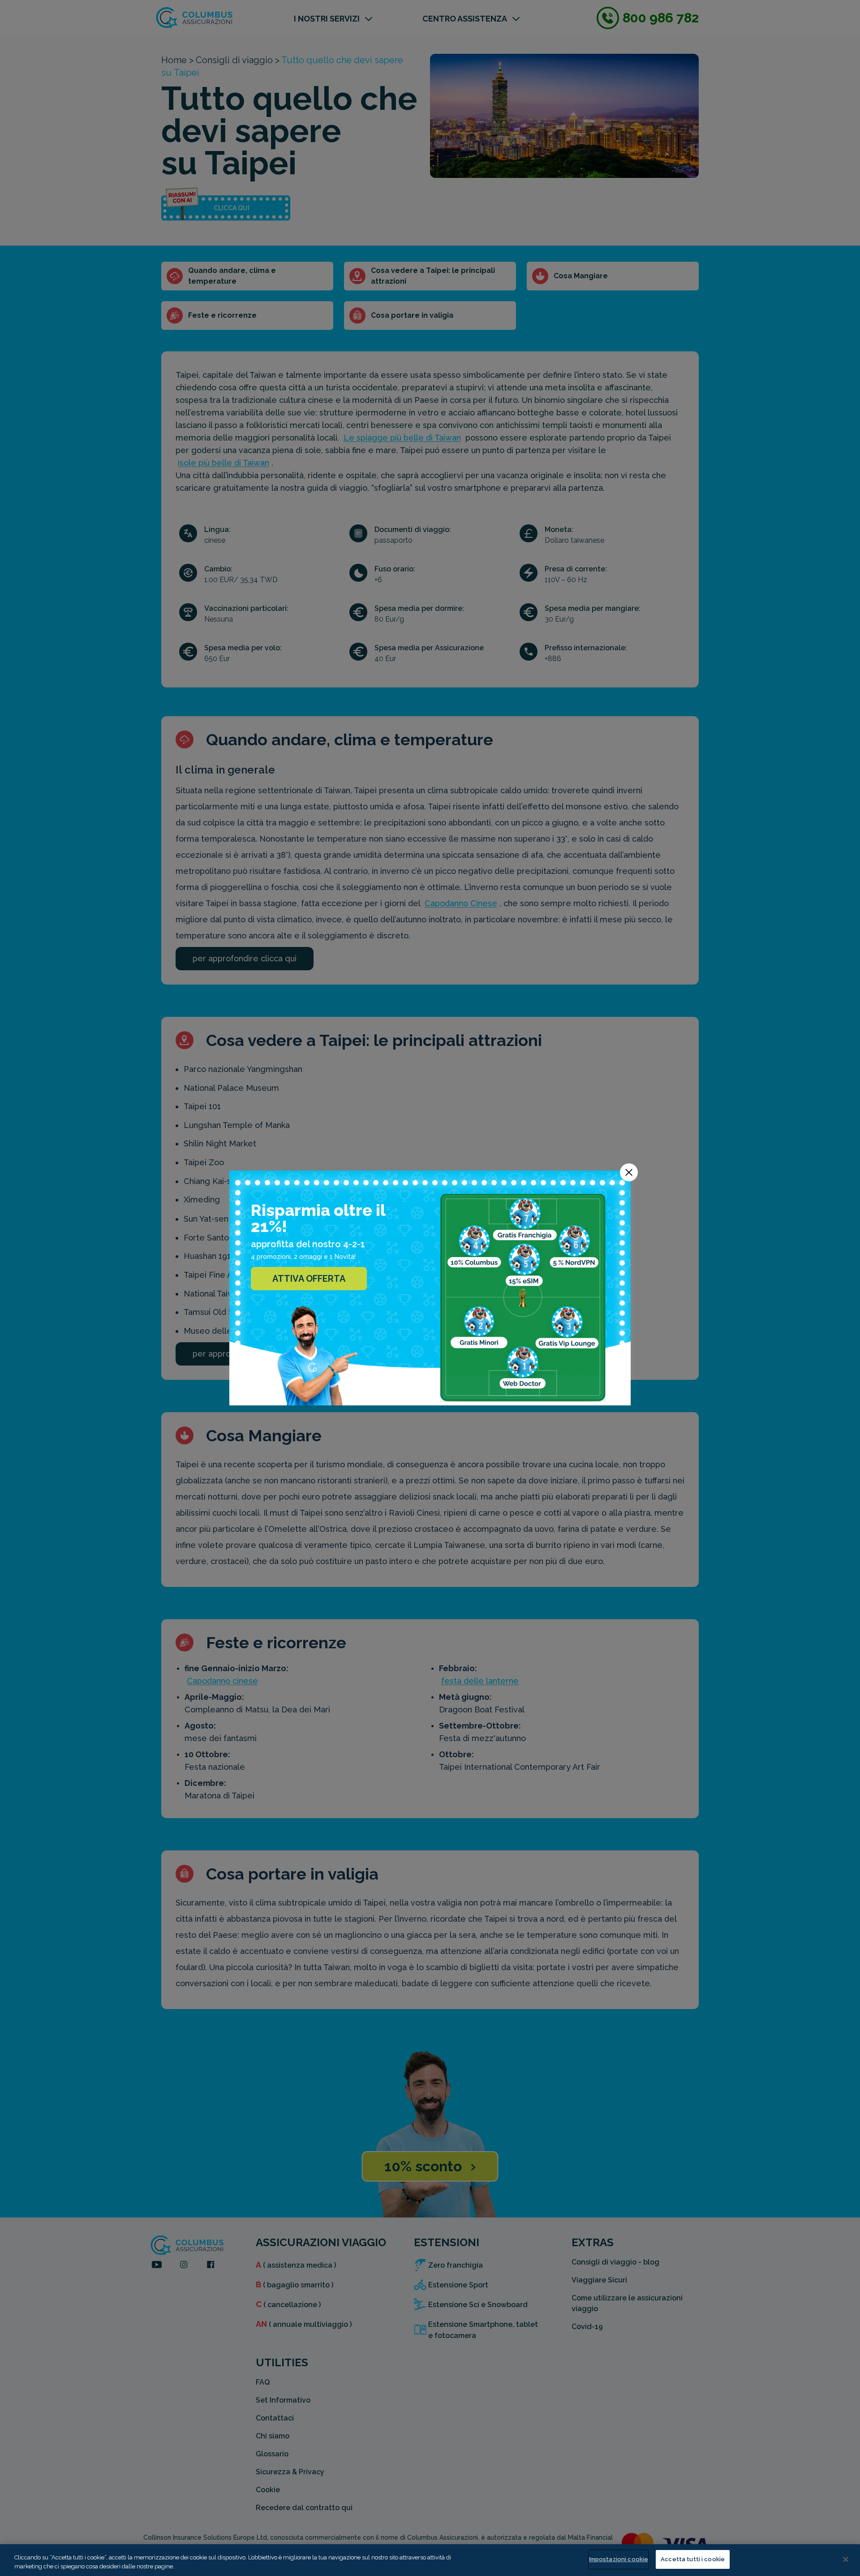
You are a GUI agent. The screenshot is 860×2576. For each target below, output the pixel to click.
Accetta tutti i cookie (693, 2559)
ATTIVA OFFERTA (309, 1279)
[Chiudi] (846, 2559)
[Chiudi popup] (629, 1172)
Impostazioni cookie (619, 2559)
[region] (430, 2560)
